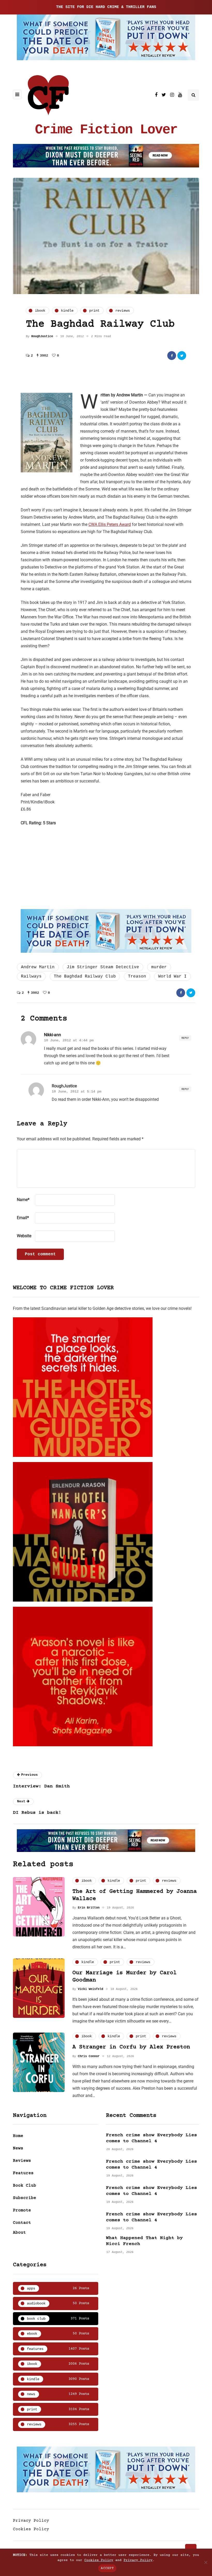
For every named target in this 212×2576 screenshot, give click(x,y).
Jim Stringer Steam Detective (103, 967)
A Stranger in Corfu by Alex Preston (131, 2047)
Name (23, 1200)
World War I (172, 976)
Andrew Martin (38, 967)
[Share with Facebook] (172, 356)
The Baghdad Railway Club (85, 976)
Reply (185, 1038)
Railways (31, 976)
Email (23, 1218)
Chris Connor (89, 2056)
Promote (22, 2210)
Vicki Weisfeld (90, 1989)
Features (23, 2173)
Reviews (22, 2161)
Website (24, 1236)
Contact (22, 2223)
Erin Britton (89, 1908)
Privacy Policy (31, 2521)
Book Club (25, 2186)
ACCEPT (107, 2568)
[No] (206, 2562)
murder (159, 967)
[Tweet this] (182, 356)
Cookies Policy (31, 2529)
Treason (137, 976)
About (19, 2233)
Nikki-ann (52, 1035)
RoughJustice (42, 336)
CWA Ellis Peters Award (110, 524)
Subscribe (25, 2198)
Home (18, 2136)
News (18, 2148)
